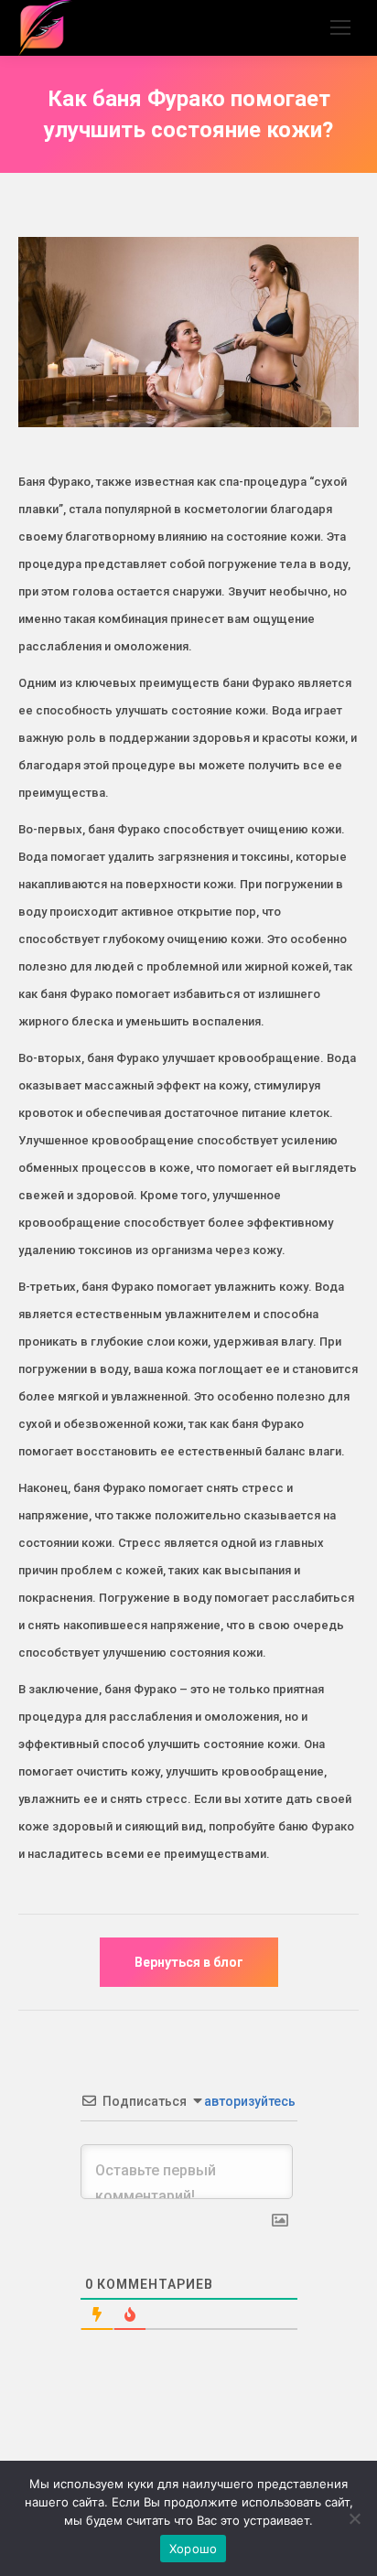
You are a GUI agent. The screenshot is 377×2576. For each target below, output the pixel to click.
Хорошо (194, 2549)
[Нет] (354, 2518)
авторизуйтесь (248, 2101)
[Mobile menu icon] (340, 27)
